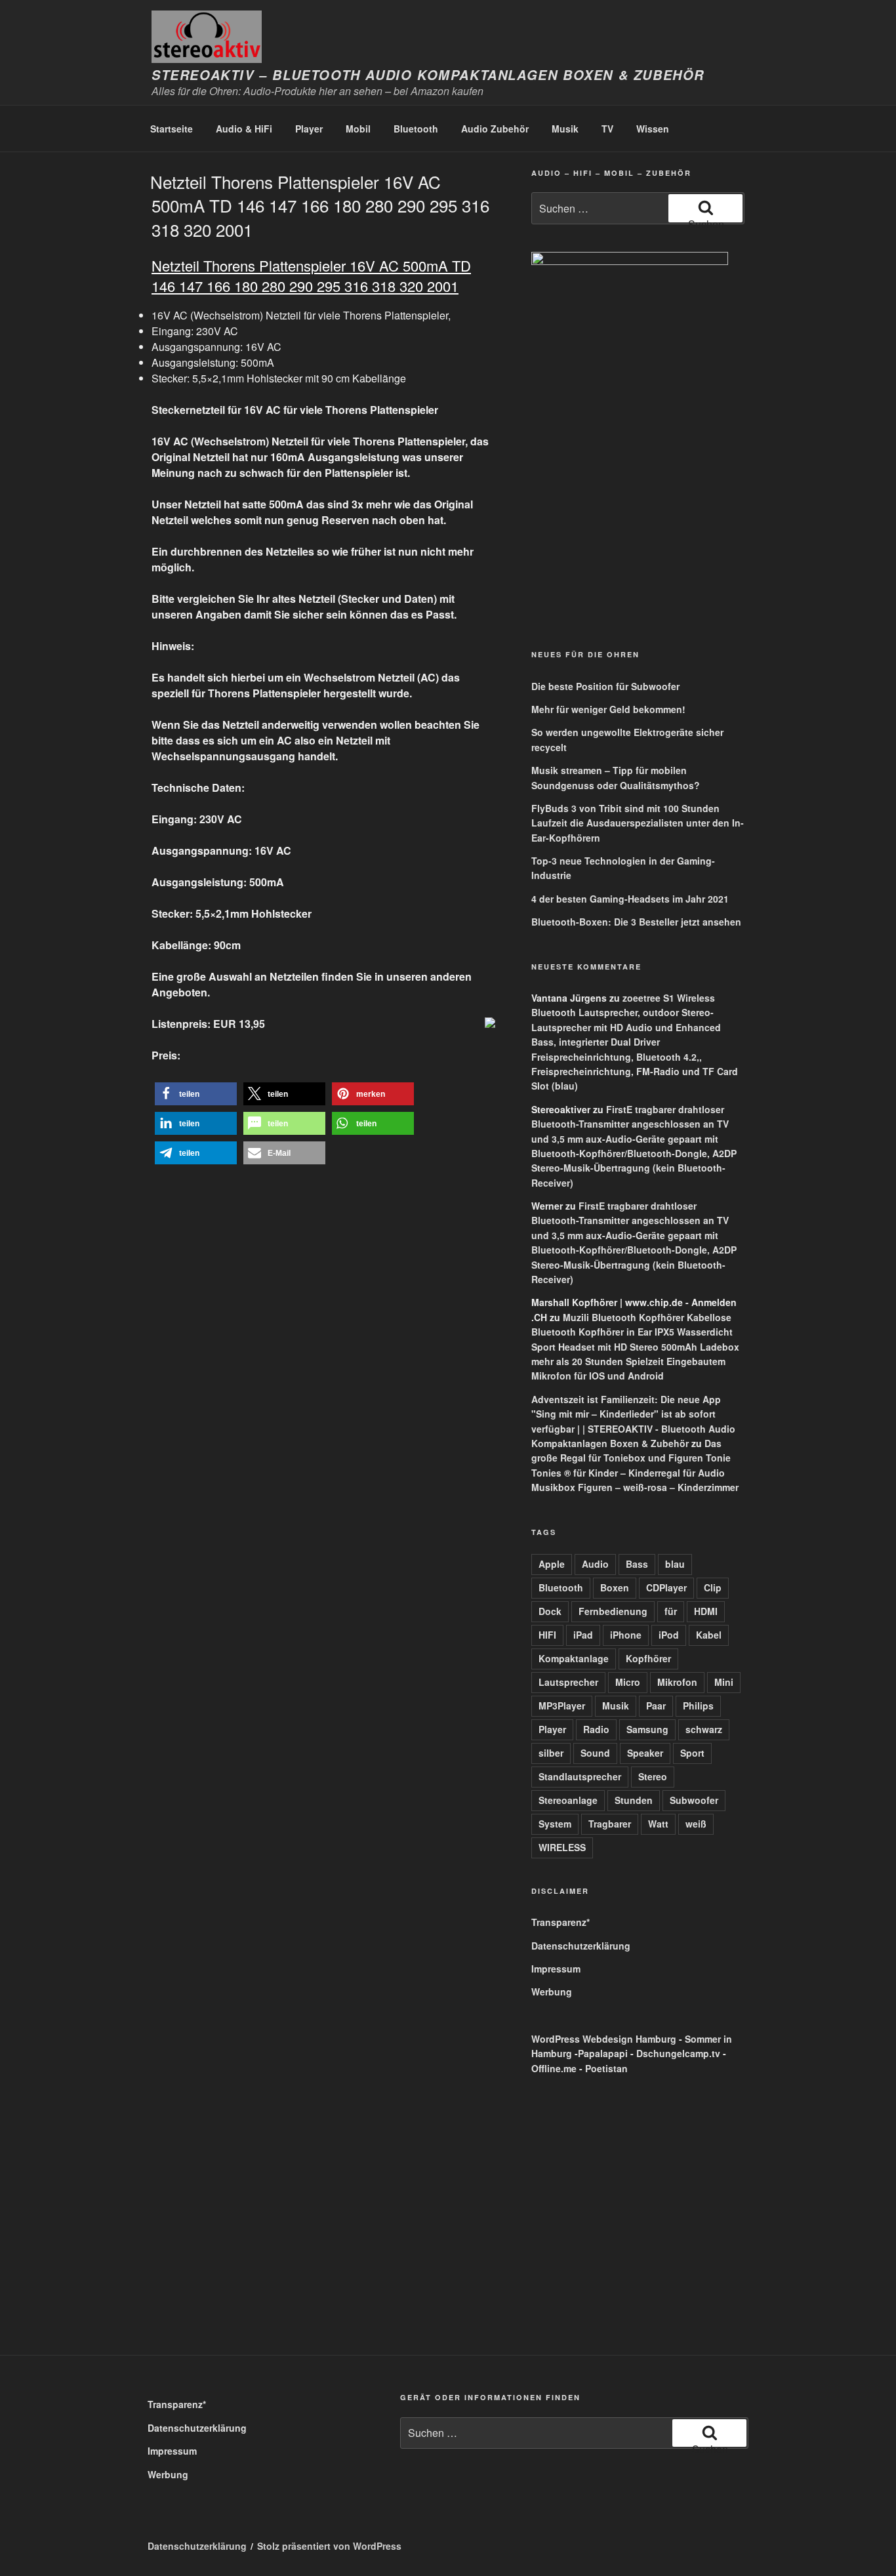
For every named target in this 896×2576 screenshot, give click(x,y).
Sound (595, 1753)
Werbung (552, 1992)
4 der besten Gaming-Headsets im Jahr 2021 (630, 899)
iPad (583, 1635)
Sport (692, 1753)
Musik (565, 129)
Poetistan (606, 2068)
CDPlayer (666, 1587)
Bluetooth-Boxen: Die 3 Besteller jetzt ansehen (636, 922)
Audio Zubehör (495, 129)
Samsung (647, 1729)
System (555, 1824)
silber (551, 1753)
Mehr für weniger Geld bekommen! (608, 709)
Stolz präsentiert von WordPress (329, 2546)
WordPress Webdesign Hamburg (604, 2039)
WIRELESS (562, 1847)
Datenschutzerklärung (581, 1946)
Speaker (645, 1753)
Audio (595, 1564)
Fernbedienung (613, 1611)
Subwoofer (694, 1800)
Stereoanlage (568, 1800)
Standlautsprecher (580, 1776)
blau (675, 1564)
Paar (656, 1706)
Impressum (556, 1969)
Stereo (653, 1776)
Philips (698, 1706)
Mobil (358, 129)
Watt (658, 1824)
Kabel (709, 1635)
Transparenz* (560, 1922)
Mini (724, 1682)
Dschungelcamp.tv (678, 2053)
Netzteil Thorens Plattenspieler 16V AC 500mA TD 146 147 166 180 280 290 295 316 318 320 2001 (320, 205)
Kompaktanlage (574, 1658)
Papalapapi (603, 2053)
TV (607, 129)
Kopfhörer (648, 1658)
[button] (196, 1094)
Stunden (634, 1800)
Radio (596, 1729)
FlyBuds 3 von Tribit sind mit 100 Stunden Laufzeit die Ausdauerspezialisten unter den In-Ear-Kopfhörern (638, 823)
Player (309, 129)
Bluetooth (416, 129)
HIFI (547, 1635)
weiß (696, 1824)
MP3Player (562, 1706)
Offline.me (554, 2068)
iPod (669, 1635)
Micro (628, 1682)
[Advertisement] (592, 537)
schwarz (704, 1729)
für (671, 1611)
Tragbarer (610, 1824)
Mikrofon (677, 1682)
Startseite (172, 129)
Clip (713, 1587)
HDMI (706, 1611)
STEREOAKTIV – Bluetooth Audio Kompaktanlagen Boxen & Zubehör (428, 75)
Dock (550, 1611)
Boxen (615, 1587)
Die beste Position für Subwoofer (605, 686)
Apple (552, 1564)
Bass (637, 1564)
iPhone (626, 1635)
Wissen (653, 129)
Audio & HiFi (244, 129)
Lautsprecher (568, 1682)
